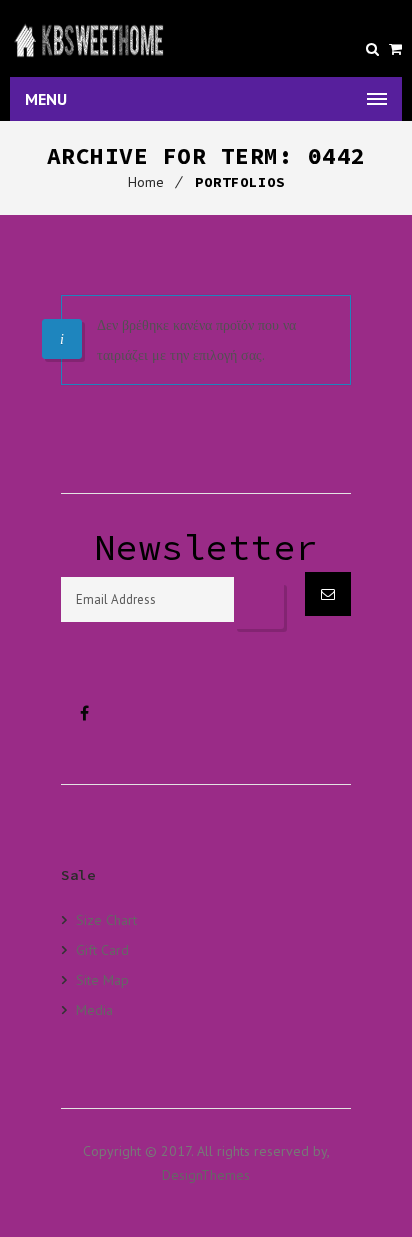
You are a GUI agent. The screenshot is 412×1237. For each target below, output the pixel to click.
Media (94, 1009)
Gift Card (102, 949)
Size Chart (106, 920)
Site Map (102, 979)
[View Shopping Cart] (395, 49)
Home (146, 182)
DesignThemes (206, 1175)
